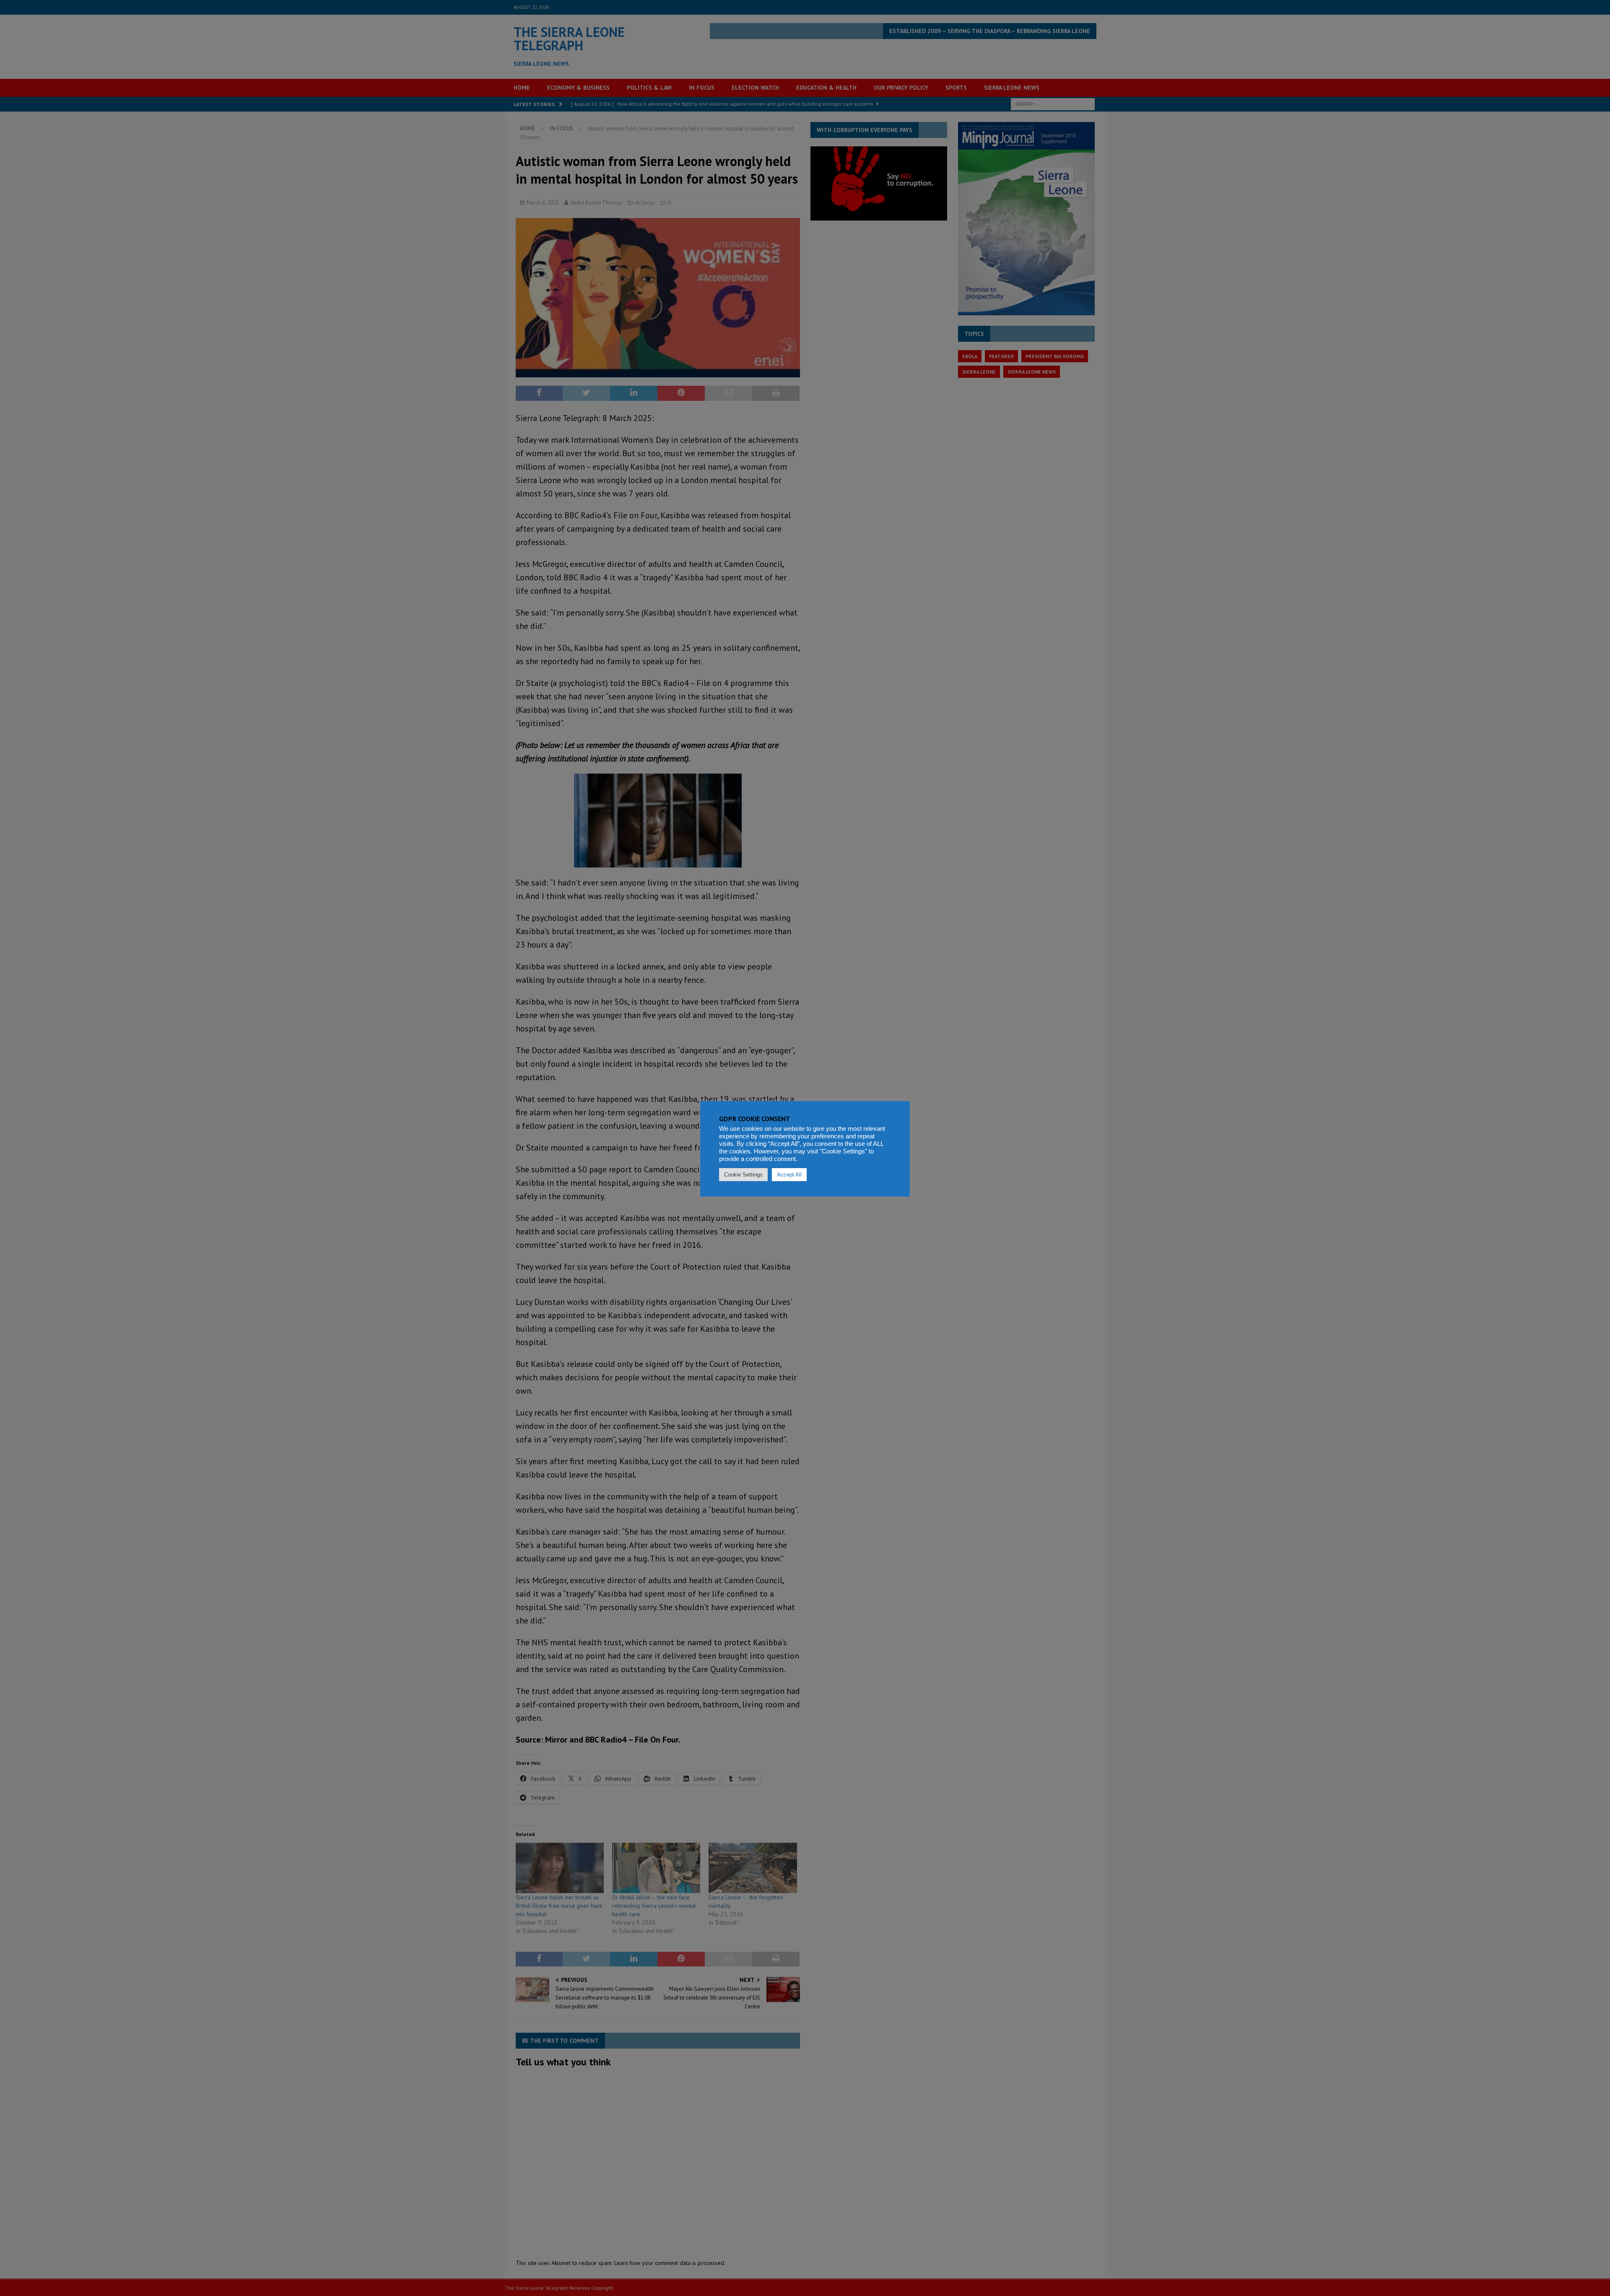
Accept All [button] (789, 1175)
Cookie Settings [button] (743, 1175)
